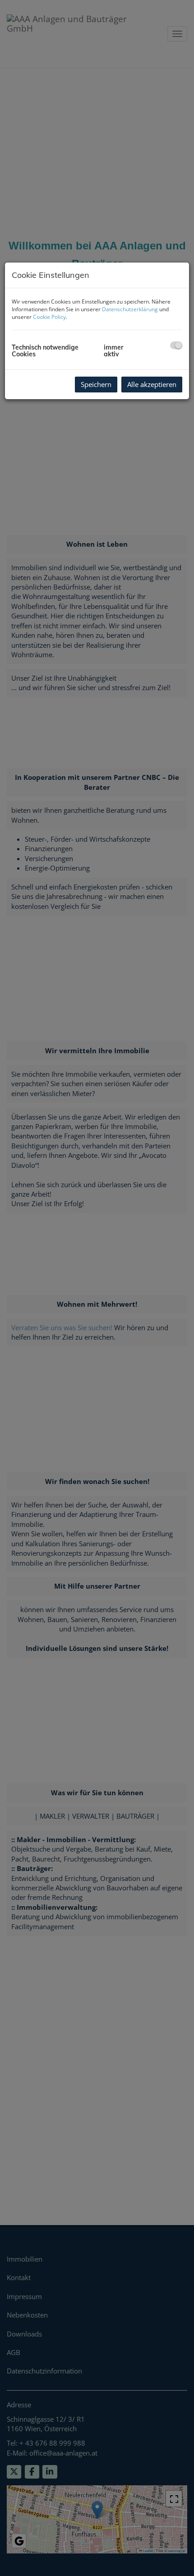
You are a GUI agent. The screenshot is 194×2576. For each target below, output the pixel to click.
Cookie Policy (49, 317)
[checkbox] (176, 345)
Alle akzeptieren (152, 384)
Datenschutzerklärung (130, 309)
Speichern (96, 384)
